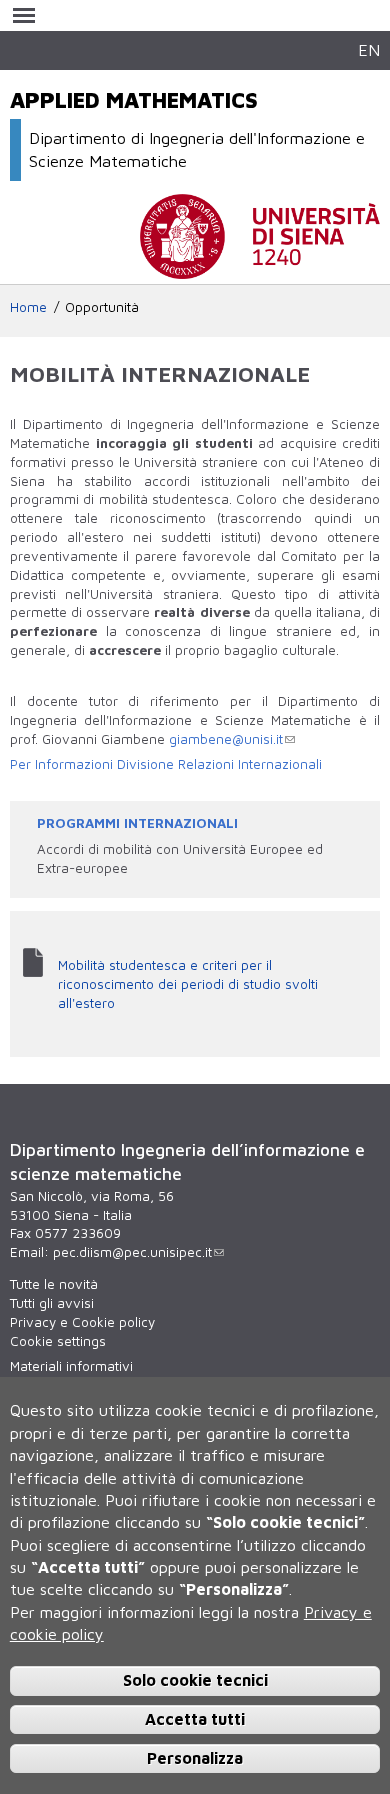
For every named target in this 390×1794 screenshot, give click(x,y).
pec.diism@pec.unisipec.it (132, 1252)
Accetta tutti (195, 1719)
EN (369, 49)
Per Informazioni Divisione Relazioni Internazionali (166, 764)
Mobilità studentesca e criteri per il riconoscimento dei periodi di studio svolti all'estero (188, 984)
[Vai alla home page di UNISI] (260, 269)
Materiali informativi (71, 1366)
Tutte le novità (54, 1284)
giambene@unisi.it (226, 739)
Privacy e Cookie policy (82, 1322)
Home (28, 307)
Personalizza (195, 1758)
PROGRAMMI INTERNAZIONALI (137, 823)
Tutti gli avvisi (52, 1303)
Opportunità (102, 307)
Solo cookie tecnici (195, 1680)
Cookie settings (58, 1341)
